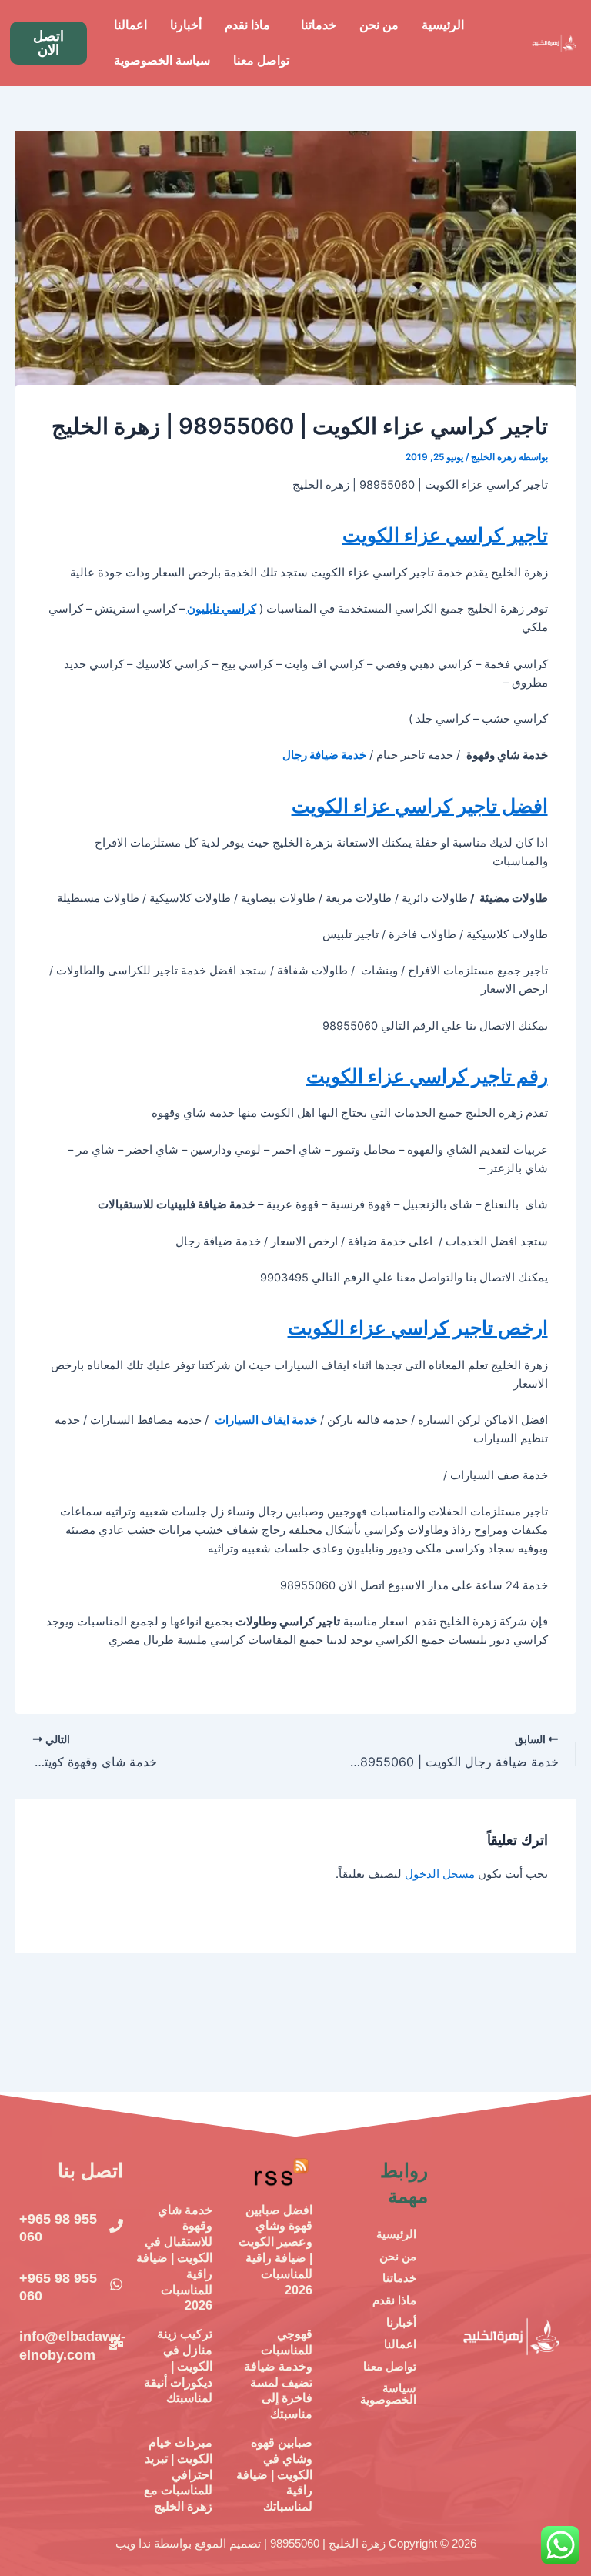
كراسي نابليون (222, 609)
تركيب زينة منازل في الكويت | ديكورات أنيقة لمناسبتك (178, 2366)
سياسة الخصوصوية (162, 60)
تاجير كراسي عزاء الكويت (445, 535)
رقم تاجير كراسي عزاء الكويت (427, 1076)
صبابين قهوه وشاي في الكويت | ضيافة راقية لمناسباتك (274, 2474)
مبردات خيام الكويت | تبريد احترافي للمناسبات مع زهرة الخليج (178, 2474)
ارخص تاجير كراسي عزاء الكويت (418, 1328)
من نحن (379, 25)
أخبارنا (186, 25)
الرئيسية (443, 25)
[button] (315, 25)
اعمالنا (130, 25)
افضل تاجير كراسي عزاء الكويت (420, 806)
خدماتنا (319, 25)
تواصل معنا (261, 60)
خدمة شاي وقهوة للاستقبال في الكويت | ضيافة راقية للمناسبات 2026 (174, 2258)
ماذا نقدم (247, 25)
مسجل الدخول (440, 1874)
